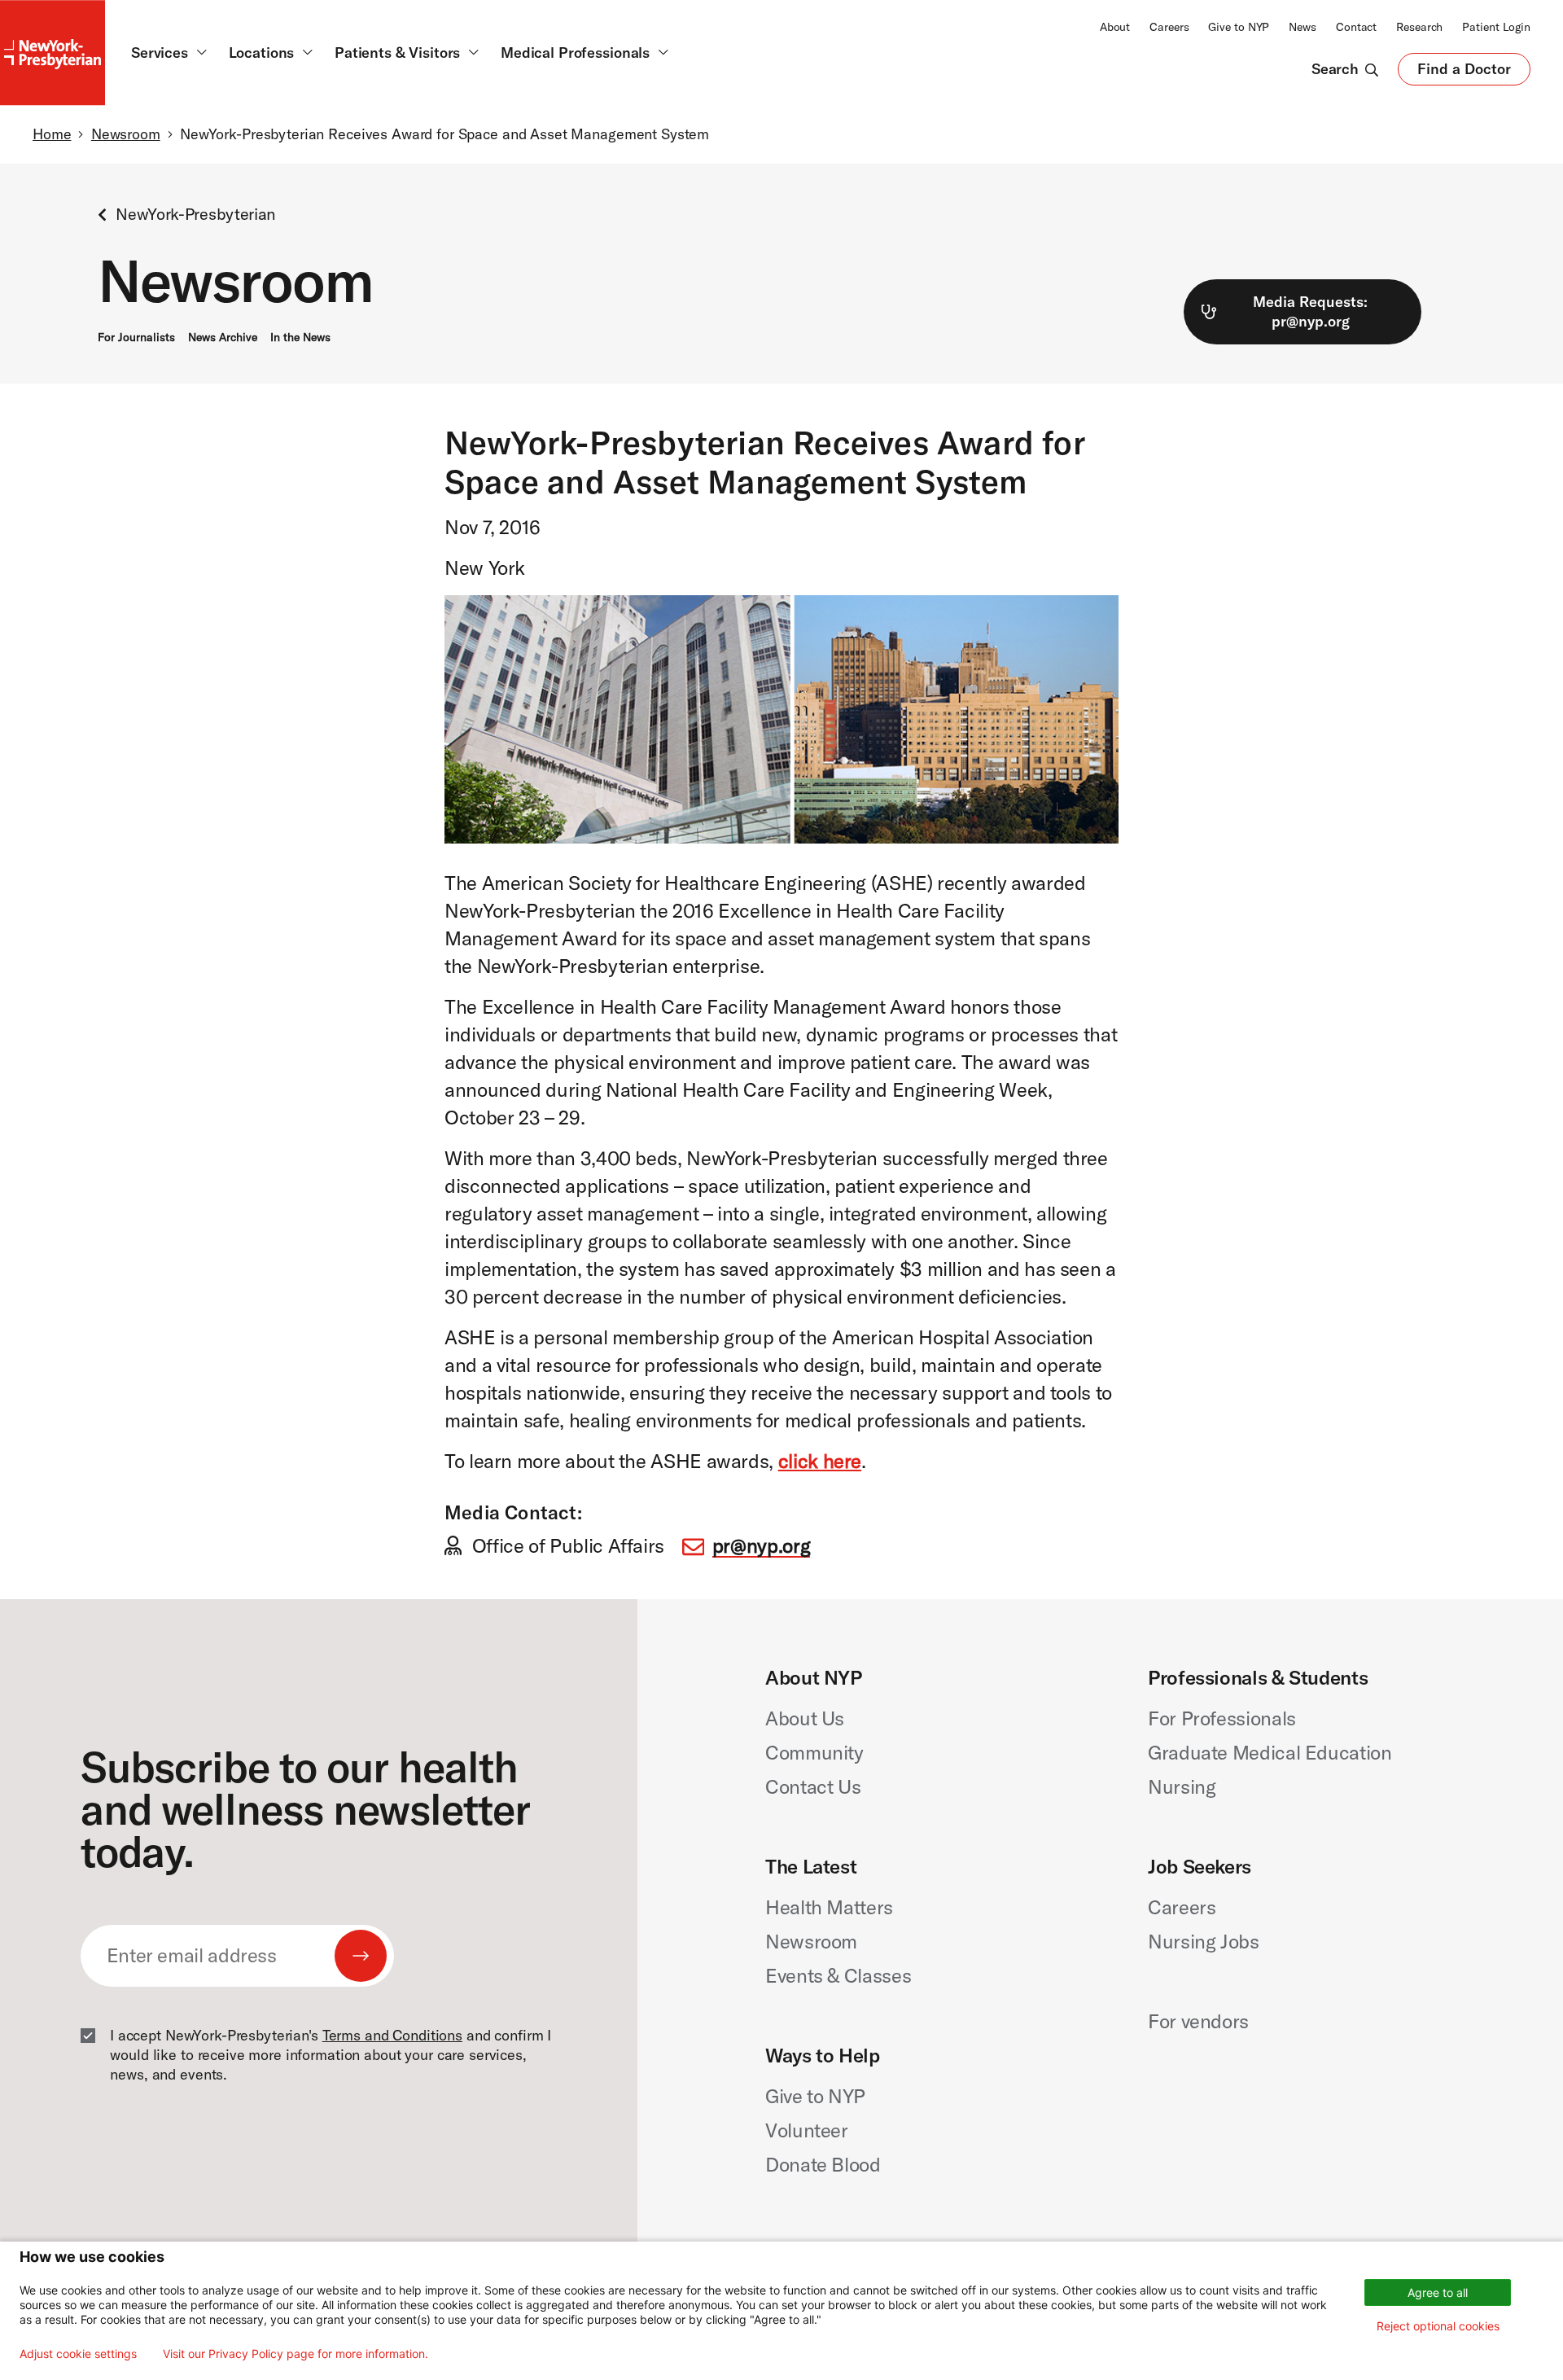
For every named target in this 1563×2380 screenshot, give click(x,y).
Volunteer (807, 2130)
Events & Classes (838, 1975)
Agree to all (1438, 2292)
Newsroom (126, 134)
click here (820, 1461)
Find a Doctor (1464, 72)
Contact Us (813, 1786)
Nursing (1182, 1786)
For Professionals (1222, 1718)
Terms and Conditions (392, 2035)
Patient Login (1496, 27)
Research (1419, 27)
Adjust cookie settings (78, 2354)
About (1115, 27)
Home (52, 134)
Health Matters (829, 1907)
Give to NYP (1239, 27)
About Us (805, 1718)
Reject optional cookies (1438, 2326)
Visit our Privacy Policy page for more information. (296, 2354)
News (1302, 27)
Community (814, 1752)
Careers (1169, 27)
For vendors (1198, 2021)
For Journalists (136, 337)
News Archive (223, 337)
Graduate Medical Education (1270, 1752)
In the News (300, 337)
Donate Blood (823, 2164)
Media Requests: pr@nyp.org (1310, 311)
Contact (1356, 27)
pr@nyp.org (761, 1545)
